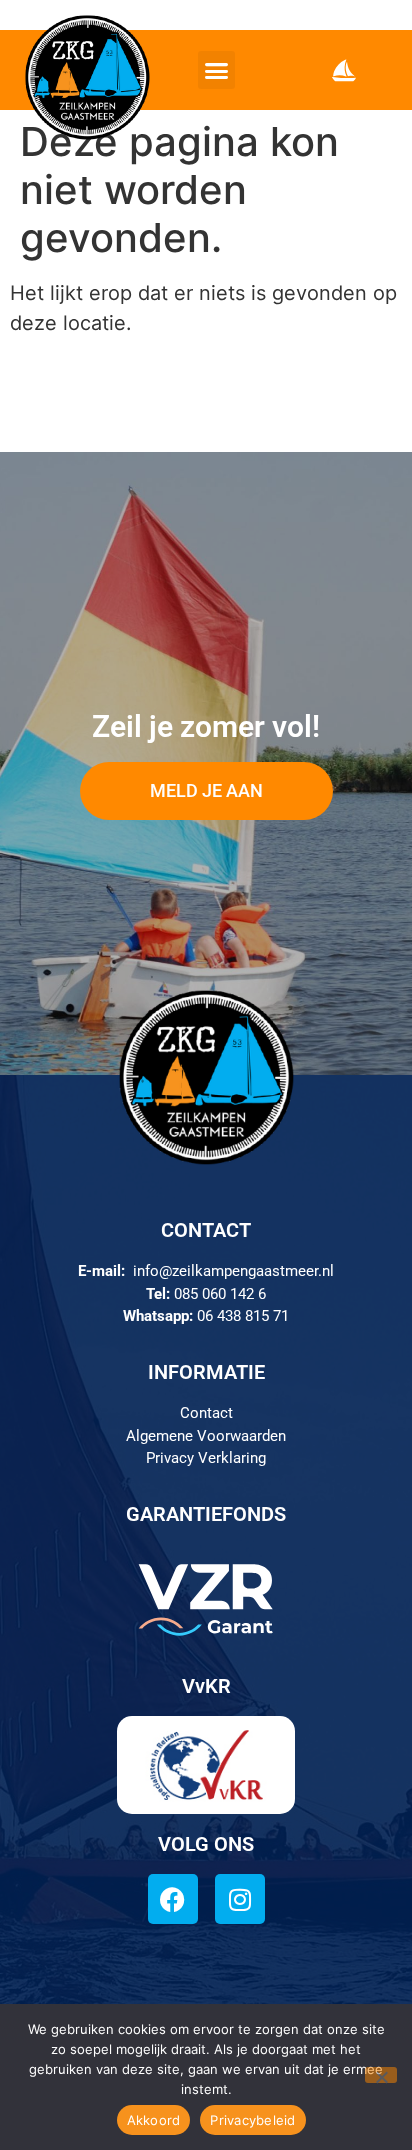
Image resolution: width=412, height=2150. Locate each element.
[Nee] (381, 2075)
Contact (206, 1413)
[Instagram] (240, 1899)
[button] (217, 70)
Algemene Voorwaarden (206, 1436)
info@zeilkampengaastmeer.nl (233, 1271)
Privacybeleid (252, 2120)
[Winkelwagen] (344, 70)
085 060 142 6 (220, 1294)
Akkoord (154, 2120)
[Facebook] (173, 1899)
